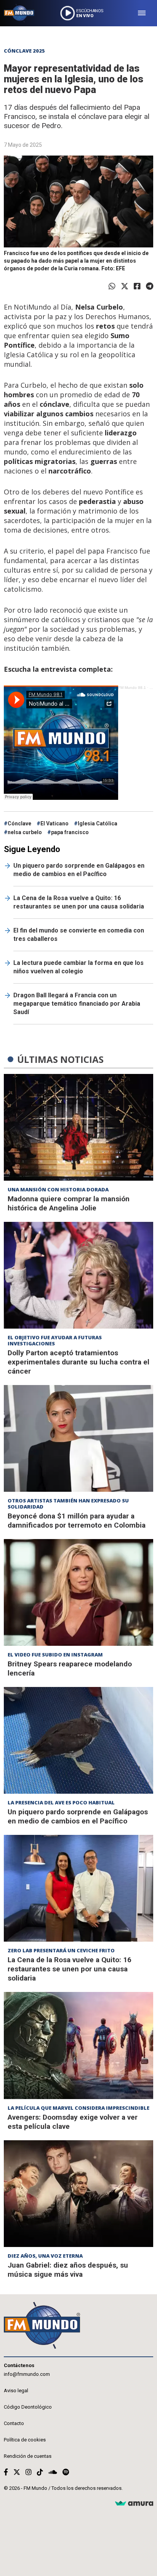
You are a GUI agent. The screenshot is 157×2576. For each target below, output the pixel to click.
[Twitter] (125, 286)
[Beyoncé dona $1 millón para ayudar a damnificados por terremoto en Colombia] (78, 1438)
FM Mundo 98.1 (132, 688)
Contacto (14, 2423)
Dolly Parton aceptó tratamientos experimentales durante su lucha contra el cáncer (78, 1362)
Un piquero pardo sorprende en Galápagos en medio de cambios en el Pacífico (79, 870)
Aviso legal (16, 2391)
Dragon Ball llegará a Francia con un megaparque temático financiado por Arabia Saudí (77, 1004)
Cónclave (19, 823)
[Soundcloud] (53, 2472)
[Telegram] (150, 286)
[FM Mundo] (19, 13)
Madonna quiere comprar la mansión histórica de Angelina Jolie (69, 1203)
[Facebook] (137, 286)
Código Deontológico (28, 2407)
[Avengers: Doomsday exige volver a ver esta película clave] (78, 2045)
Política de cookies (25, 2440)
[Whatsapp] (112, 286)
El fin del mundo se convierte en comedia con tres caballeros (79, 935)
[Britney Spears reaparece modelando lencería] (78, 1592)
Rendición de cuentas (28, 2456)
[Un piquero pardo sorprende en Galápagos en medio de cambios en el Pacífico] (78, 1740)
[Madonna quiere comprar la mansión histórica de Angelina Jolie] (78, 1127)
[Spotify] (66, 2472)
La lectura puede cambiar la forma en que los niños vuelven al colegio (78, 967)
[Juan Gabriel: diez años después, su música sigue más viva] (78, 2194)
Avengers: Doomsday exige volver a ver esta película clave (73, 2122)
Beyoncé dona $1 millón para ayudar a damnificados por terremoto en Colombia (77, 1521)
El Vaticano (54, 823)
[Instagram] (29, 2472)
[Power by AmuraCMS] (134, 2504)
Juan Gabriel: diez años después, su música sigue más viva (68, 2270)
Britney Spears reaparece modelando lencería (70, 1668)
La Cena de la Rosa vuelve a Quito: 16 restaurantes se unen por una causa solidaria (79, 902)
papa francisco (70, 832)
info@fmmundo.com (27, 2374)
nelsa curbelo (25, 832)
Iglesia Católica (98, 823)
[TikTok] (40, 2472)
